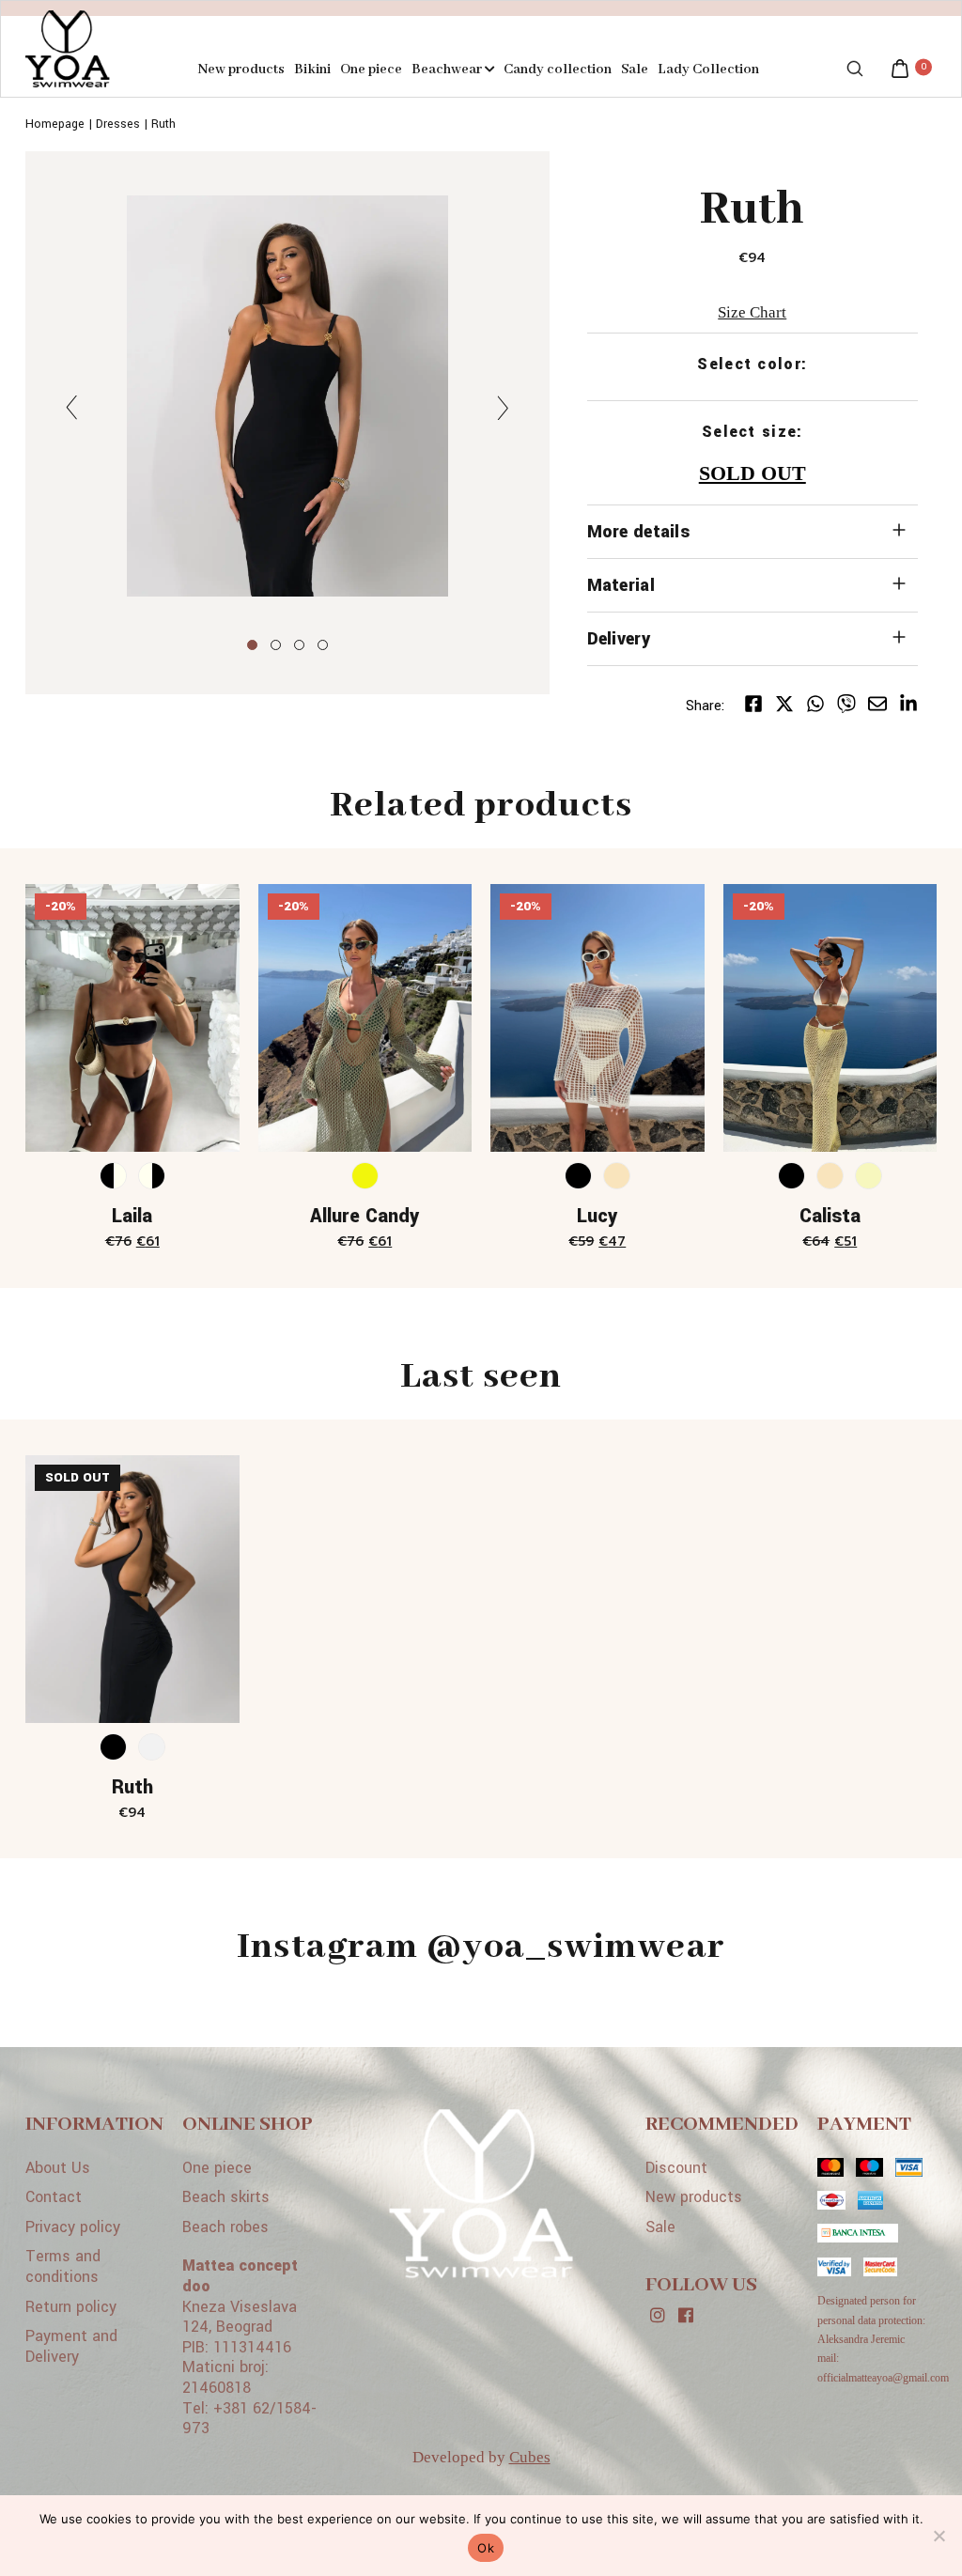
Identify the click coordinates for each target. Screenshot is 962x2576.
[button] (252, 645)
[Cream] (617, 1176)
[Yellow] (365, 1176)
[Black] (578, 1176)
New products (241, 70)
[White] (152, 1747)
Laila (132, 1216)
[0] (900, 71)
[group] (287, 399)
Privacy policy (73, 2227)
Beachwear (448, 70)
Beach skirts (226, 2197)
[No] (939, 2536)
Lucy (597, 1216)
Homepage (55, 124)
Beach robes (225, 2227)
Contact (54, 2197)
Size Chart (752, 312)
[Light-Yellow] (869, 1176)
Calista (830, 1216)
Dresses (118, 124)
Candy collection (558, 70)
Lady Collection (708, 70)
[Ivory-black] (152, 1176)
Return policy (71, 2307)
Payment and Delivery (71, 2346)
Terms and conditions (63, 2266)
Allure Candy (365, 1216)
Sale (635, 70)
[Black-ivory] (113, 1176)
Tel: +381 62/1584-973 (249, 2419)
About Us (58, 2168)
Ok (486, 2548)
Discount (676, 2168)
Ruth (163, 124)
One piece (371, 70)
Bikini (312, 70)
